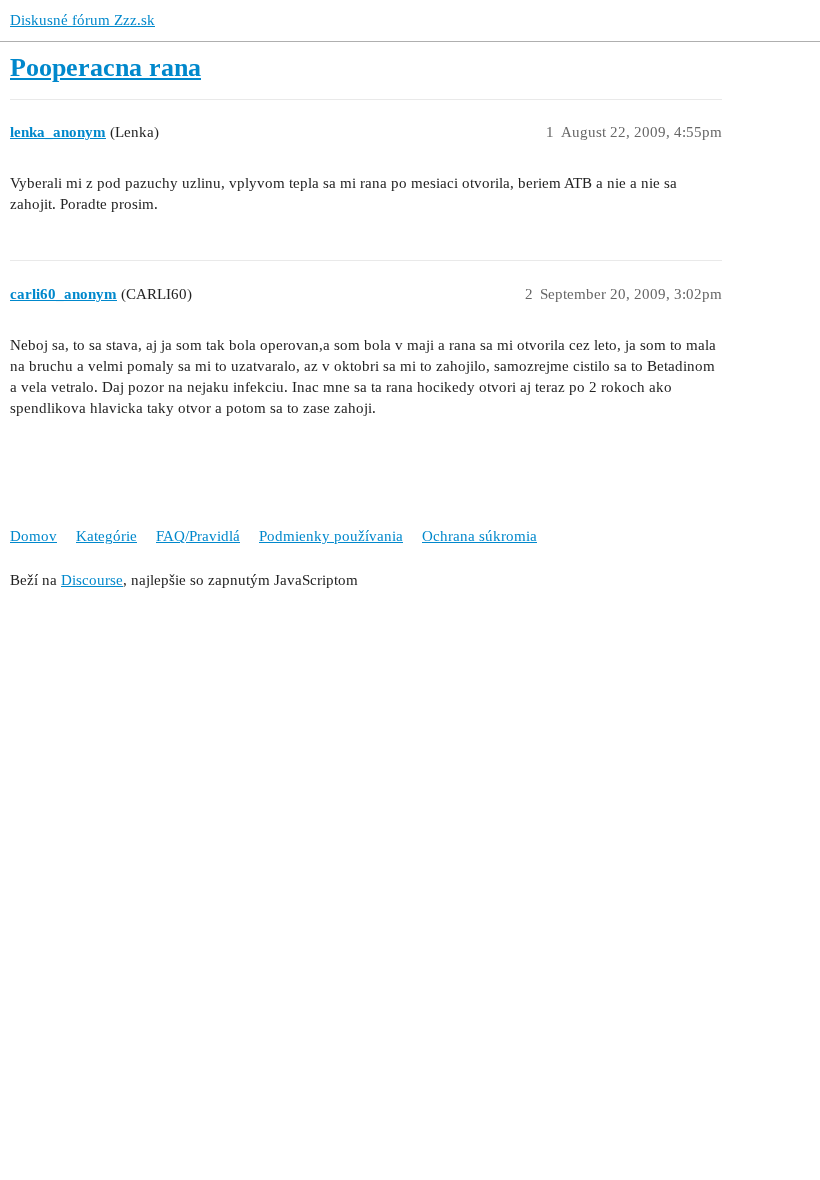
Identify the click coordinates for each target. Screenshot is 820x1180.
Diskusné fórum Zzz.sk (82, 20)
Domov (33, 536)
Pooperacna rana (105, 67)
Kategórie (106, 536)
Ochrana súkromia (479, 536)
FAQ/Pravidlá (198, 536)
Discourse (92, 580)
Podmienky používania (331, 536)
